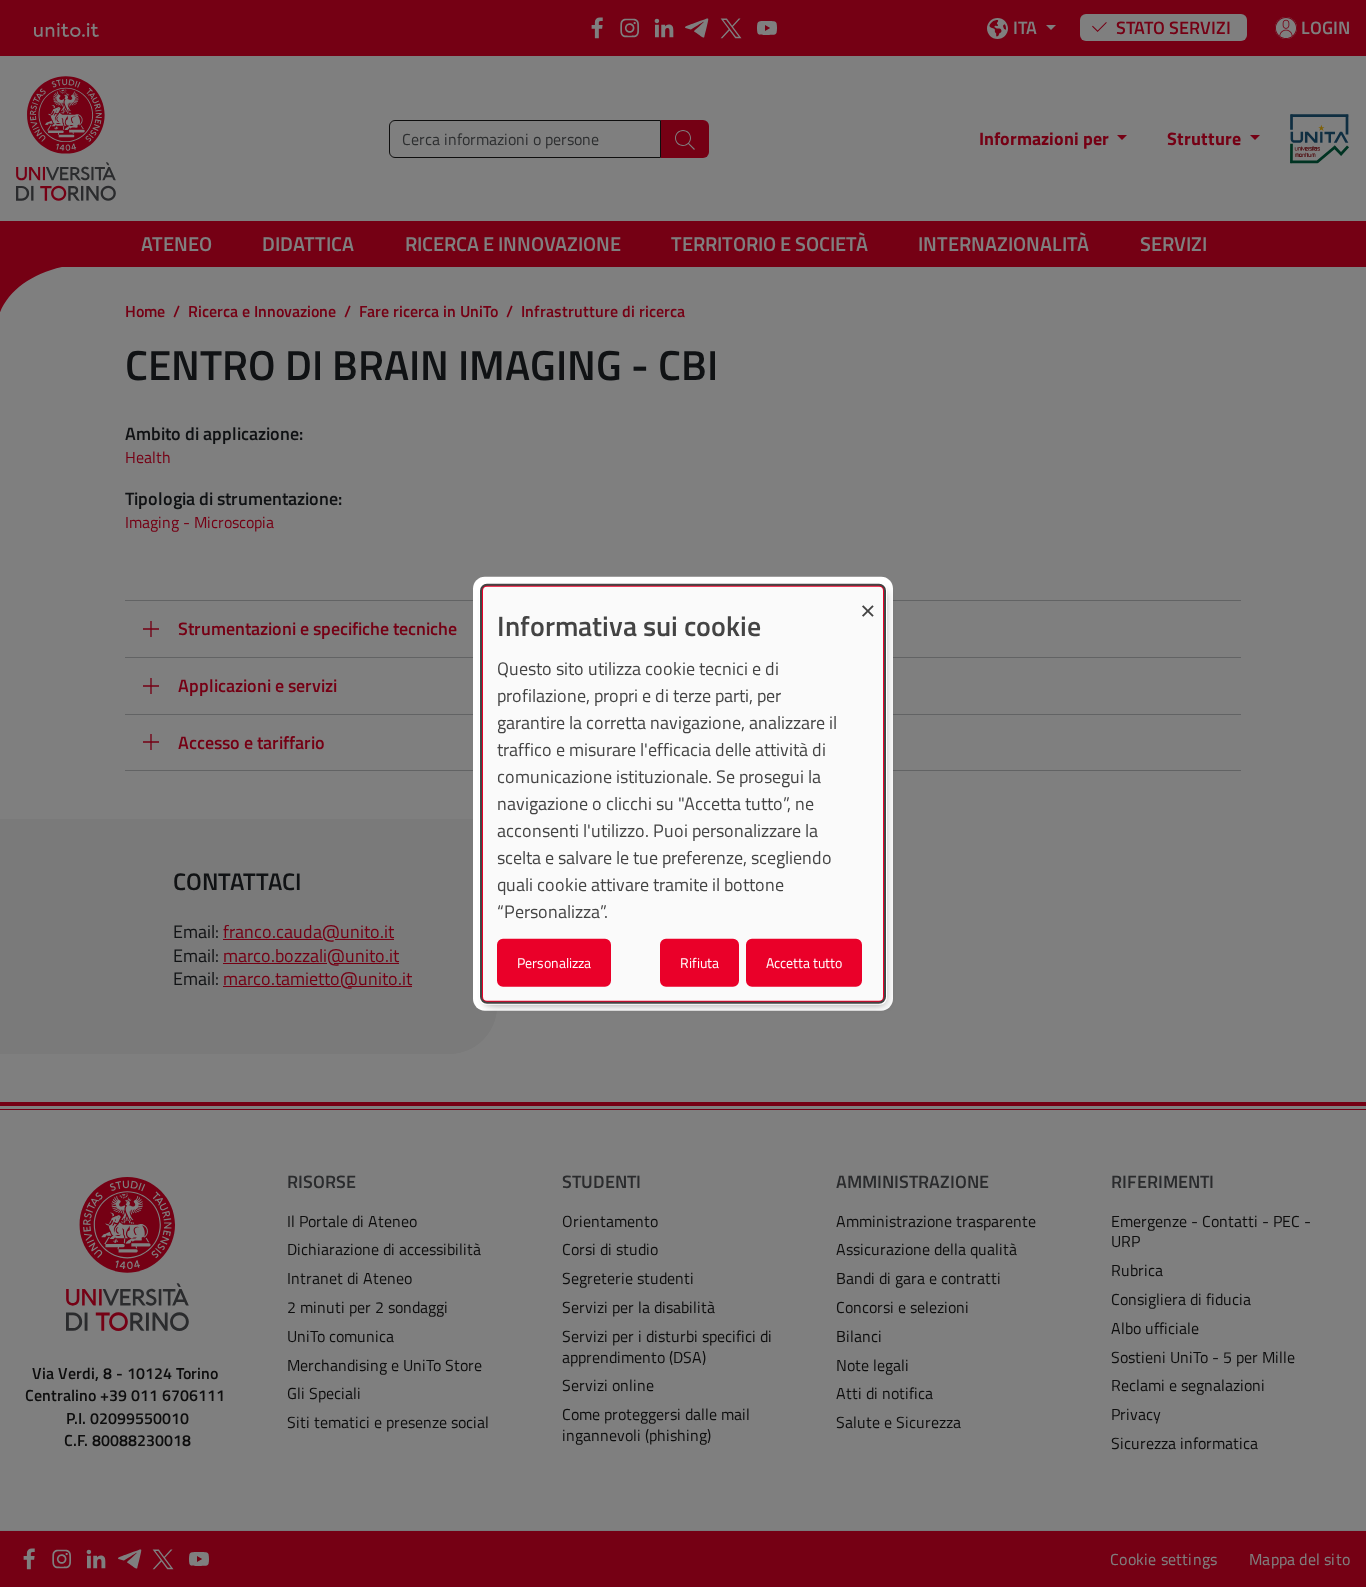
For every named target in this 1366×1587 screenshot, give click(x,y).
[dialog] (683, 793)
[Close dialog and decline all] (868, 598)
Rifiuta (699, 962)
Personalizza (554, 962)
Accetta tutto (804, 962)
